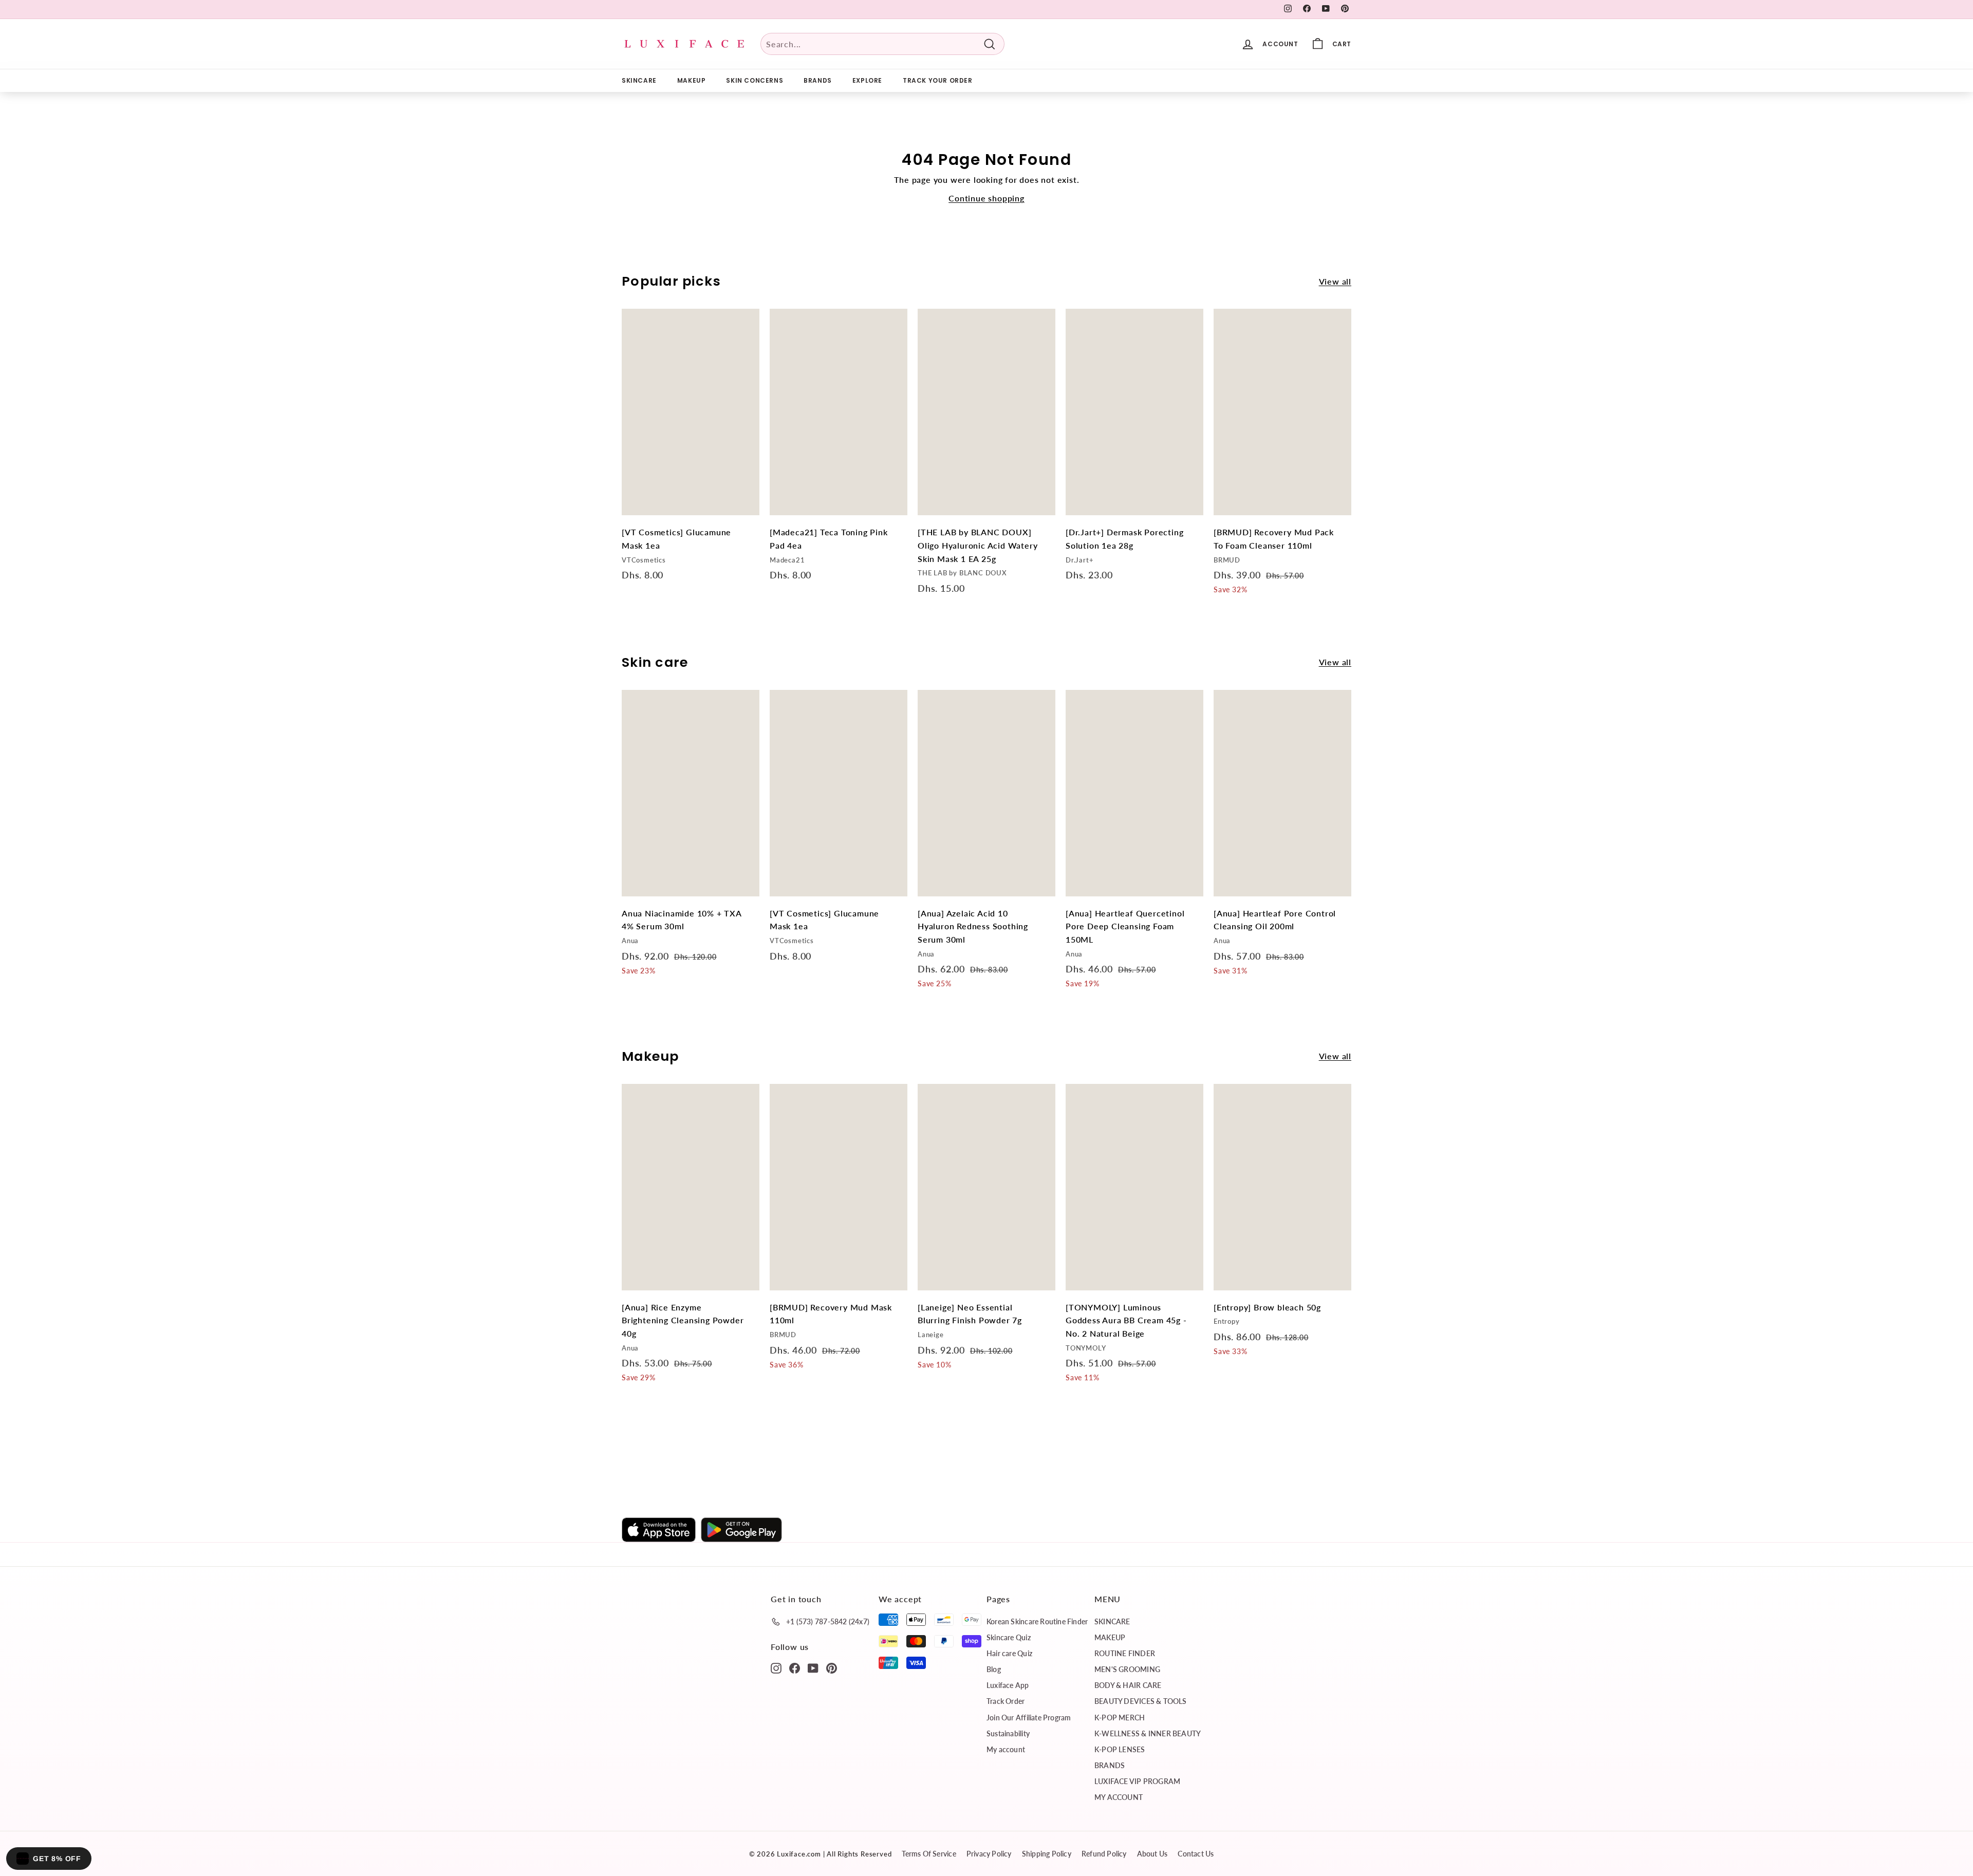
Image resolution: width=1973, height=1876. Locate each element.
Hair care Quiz (1009, 1653)
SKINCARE (639, 80)
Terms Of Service (929, 1854)
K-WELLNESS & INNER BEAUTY (1148, 1733)
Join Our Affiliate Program (1029, 1718)
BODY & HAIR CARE (1128, 1685)
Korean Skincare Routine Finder (1037, 1621)
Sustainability (1008, 1733)
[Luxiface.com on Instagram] (776, 1667)
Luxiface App (1008, 1685)
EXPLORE (867, 80)
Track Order (1006, 1701)
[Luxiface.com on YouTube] (813, 1667)
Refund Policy (1104, 1854)
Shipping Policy (1047, 1854)
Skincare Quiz (1009, 1637)
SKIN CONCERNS (755, 80)
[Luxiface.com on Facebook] (795, 1667)
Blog (994, 1669)
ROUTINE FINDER (1125, 1653)
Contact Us (1196, 1854)
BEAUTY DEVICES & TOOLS (1141, 1701)
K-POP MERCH (1120, 1718)
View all (1335, 281)
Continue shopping (986, 198)
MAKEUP (692, 80)
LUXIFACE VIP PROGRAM (1137, 1781)
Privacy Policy (989, 1854)
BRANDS (818, 80)
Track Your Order (938, 80)
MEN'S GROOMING (1127, 1669)
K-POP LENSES (1120, 1749)
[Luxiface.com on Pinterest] (832, 1667)
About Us (1152, 1854)
